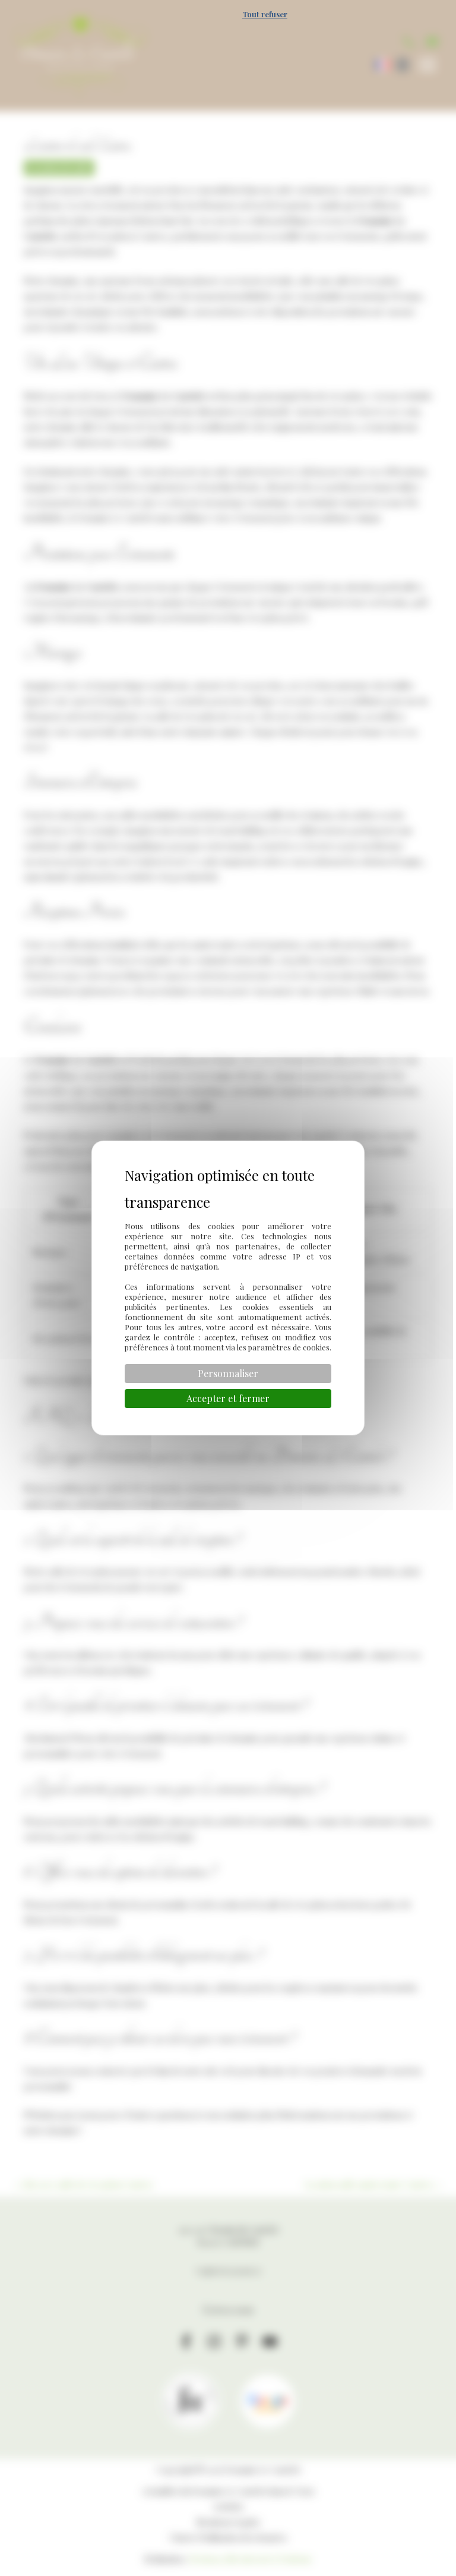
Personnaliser (228, 1373)
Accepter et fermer (228, 1398)
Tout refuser (265, 14)
